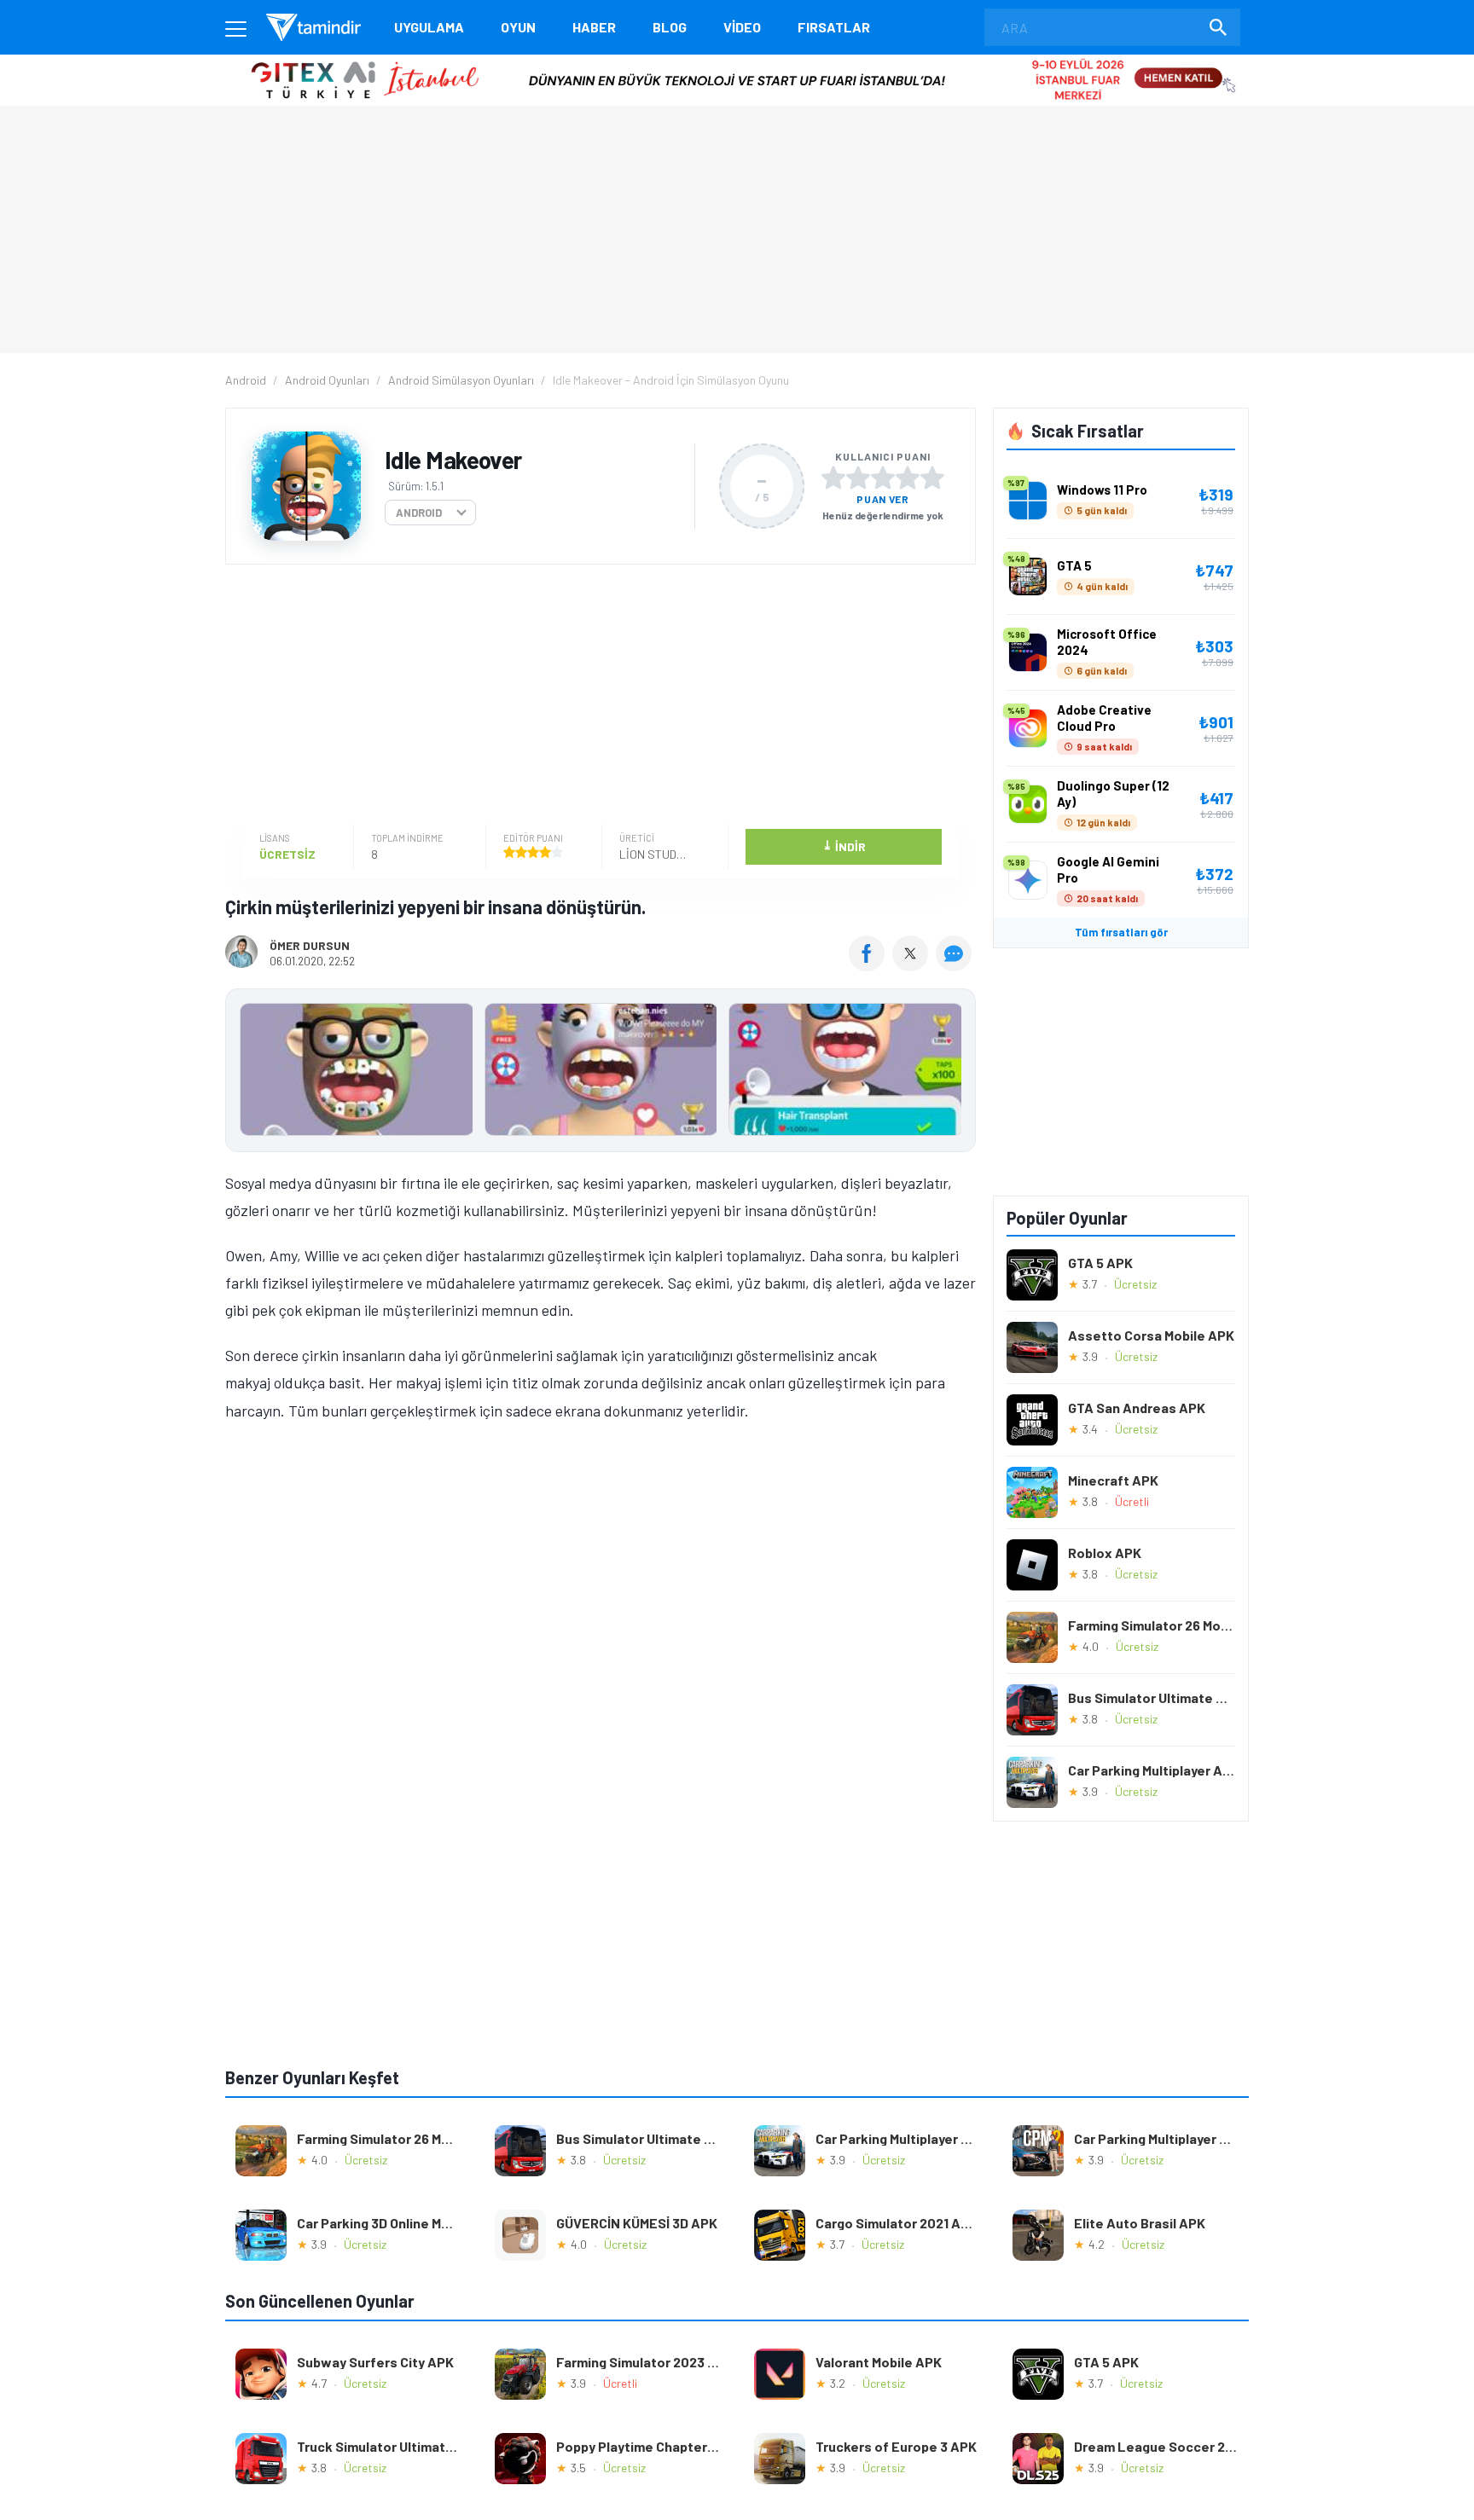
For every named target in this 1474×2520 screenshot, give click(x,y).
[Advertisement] (596, 697)
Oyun (518, 27)
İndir (844, 846)
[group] (601, 1073)
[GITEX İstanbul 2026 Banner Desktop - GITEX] (737, 61)
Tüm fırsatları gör (1121, 932)
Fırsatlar (834, 27)
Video (742, 27)
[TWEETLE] (912, 965)
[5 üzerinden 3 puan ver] (883, 478)
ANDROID (419, 513)
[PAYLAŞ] (870, 965)
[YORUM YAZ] (956, 965)
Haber (594, 27)
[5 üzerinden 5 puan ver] (932, 478)
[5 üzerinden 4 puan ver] (908, 478)
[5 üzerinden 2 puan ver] (858, 478)
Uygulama (429, 27)
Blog (670, 27)
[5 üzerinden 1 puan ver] (833, 478)
